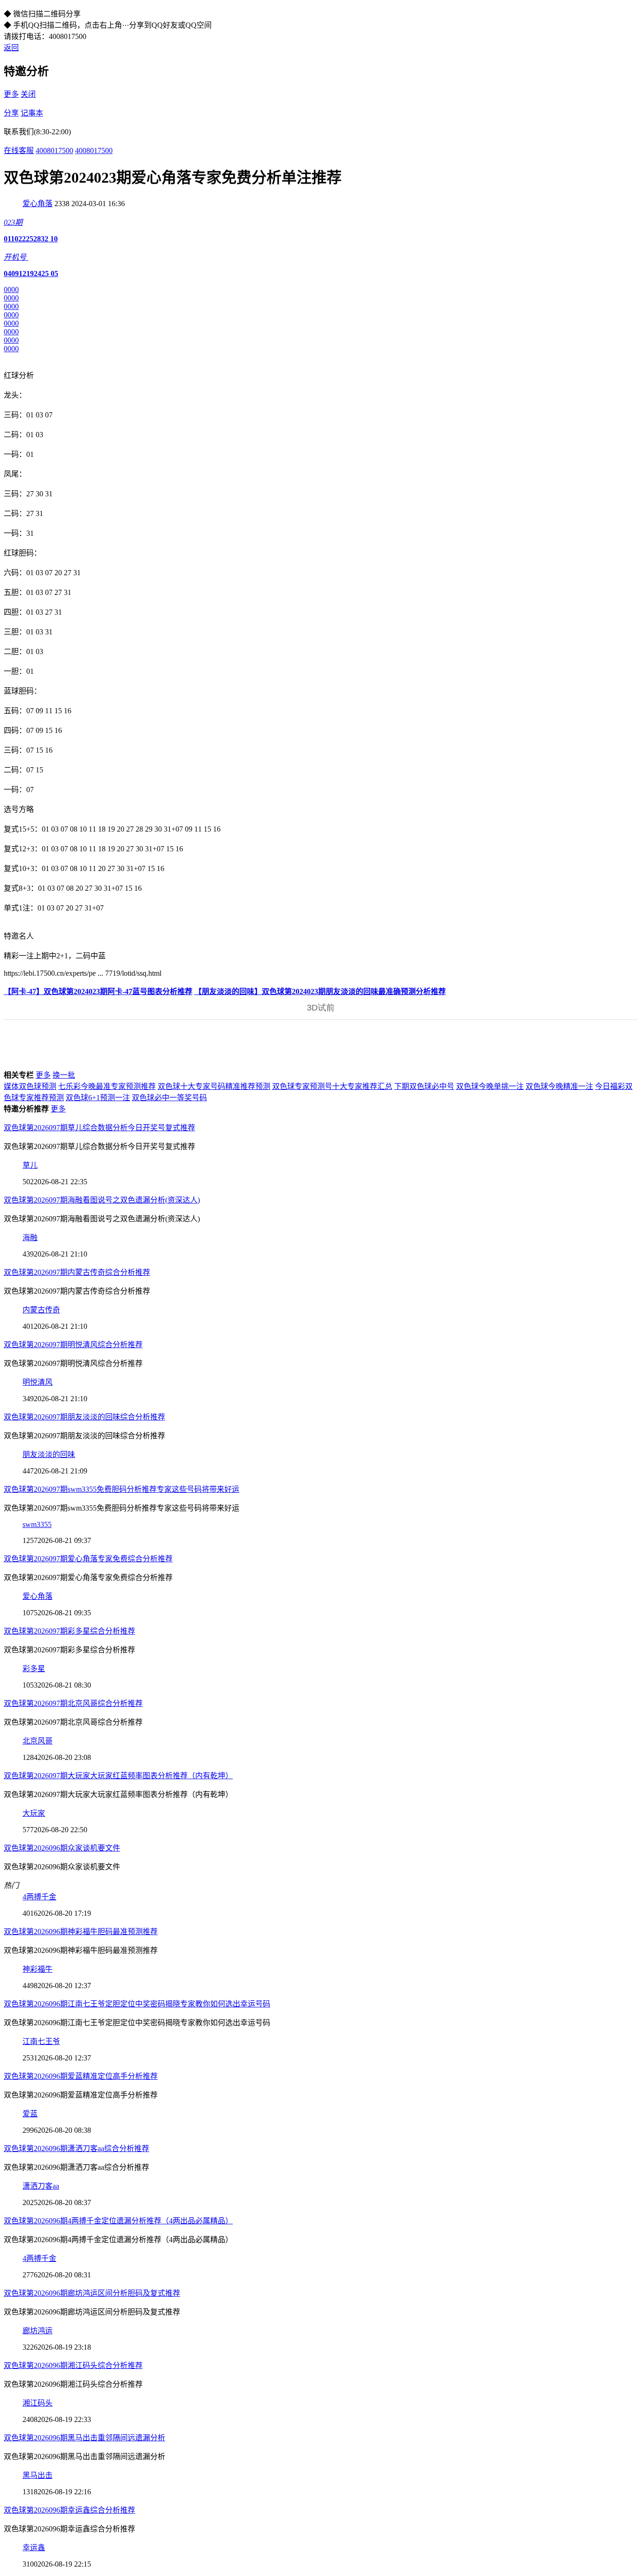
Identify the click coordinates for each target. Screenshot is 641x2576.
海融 (30, 1238)
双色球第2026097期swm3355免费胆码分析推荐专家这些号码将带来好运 (122, 1489)
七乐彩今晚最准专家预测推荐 (107, 1086)
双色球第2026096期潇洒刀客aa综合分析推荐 (76, 2148)
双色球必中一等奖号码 (169, 1098)
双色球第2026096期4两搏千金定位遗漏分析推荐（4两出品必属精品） (118, 2221)
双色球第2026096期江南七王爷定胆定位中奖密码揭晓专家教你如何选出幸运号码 (137, 2004)
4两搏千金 (39, 1897)
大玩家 (34, 1813)
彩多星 (34, 1669)
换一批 (64, 1075)
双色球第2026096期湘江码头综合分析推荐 (73, 2365)
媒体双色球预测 (30, 1086)
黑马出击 (38, 2475)
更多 (11, 94)
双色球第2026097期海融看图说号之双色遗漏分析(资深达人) (102, 1200)
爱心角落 (38, 204)
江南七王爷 (41, 2041)
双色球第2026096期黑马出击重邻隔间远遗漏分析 (84, 2438)
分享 (11, 113)
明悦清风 (38, 1382)
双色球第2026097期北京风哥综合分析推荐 (73, 1703)
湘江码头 (38, 2403)
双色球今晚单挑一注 (490, 1086)
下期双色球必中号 (424, 1086)
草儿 (30, 1165)
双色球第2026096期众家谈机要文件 (62, 1848)
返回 (11, 48)
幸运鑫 (34, 2548)
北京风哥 (38, 1741)
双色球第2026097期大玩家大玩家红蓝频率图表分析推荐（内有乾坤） (118, 1776)
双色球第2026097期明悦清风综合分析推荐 (73, 1345)
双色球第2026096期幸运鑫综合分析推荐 (69, 2510)
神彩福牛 (38, 1969)
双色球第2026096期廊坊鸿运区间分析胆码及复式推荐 (92, 2293)
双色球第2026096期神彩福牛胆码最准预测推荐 (81, 1932)
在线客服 (19, 150)
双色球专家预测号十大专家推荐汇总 (332, 1086)
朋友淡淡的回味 (49, 1454)
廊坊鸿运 (38, 2331)
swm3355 (37, 1524)
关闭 (28, 94)
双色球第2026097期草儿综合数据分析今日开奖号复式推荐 (99, 1128)
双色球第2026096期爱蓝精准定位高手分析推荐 (81, 2076)
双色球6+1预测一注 (98, 1098)
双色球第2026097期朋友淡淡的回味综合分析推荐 (84, 1417)
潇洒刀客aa (41, 2186)
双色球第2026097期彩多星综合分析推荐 (69, 1631)
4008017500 (54, 150)
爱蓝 (30, 2114)
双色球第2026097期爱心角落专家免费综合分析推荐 (88, 1559)
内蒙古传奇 (41, 1310)
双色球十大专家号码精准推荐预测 (214, 1086)
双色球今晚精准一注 (559, 1086)
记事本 (32, 113)
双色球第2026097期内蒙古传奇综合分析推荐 (77, 1272)
